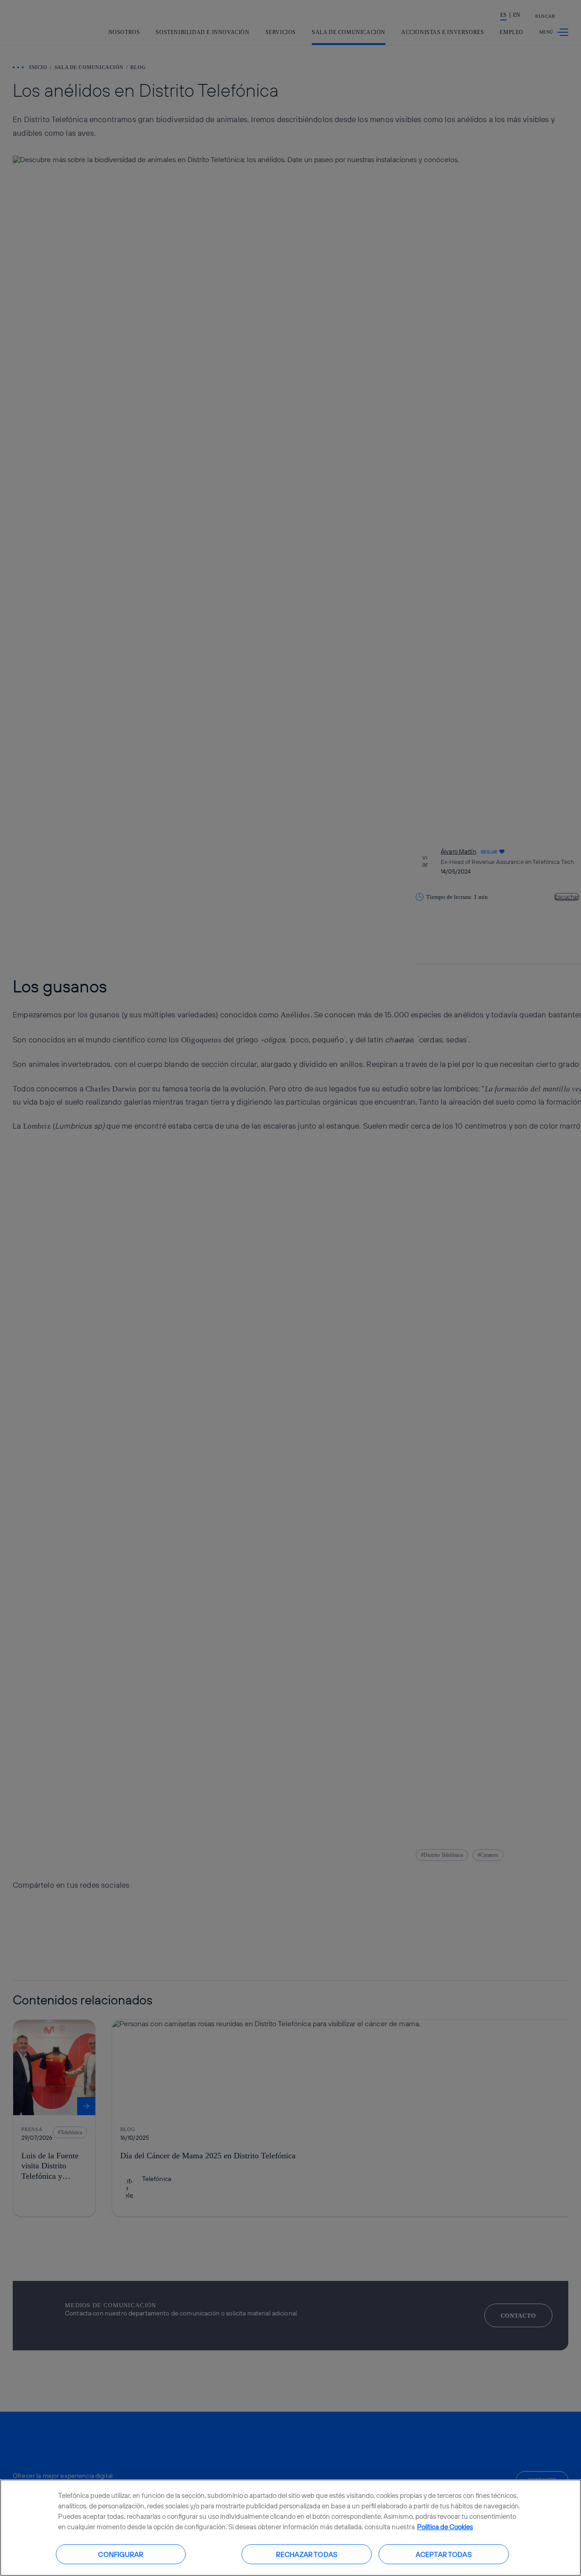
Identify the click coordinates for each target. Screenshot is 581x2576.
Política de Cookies (445, 2527)
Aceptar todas (444, 2554)
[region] (290, 2528)
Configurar (121, 2554)
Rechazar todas (307, 2554)
